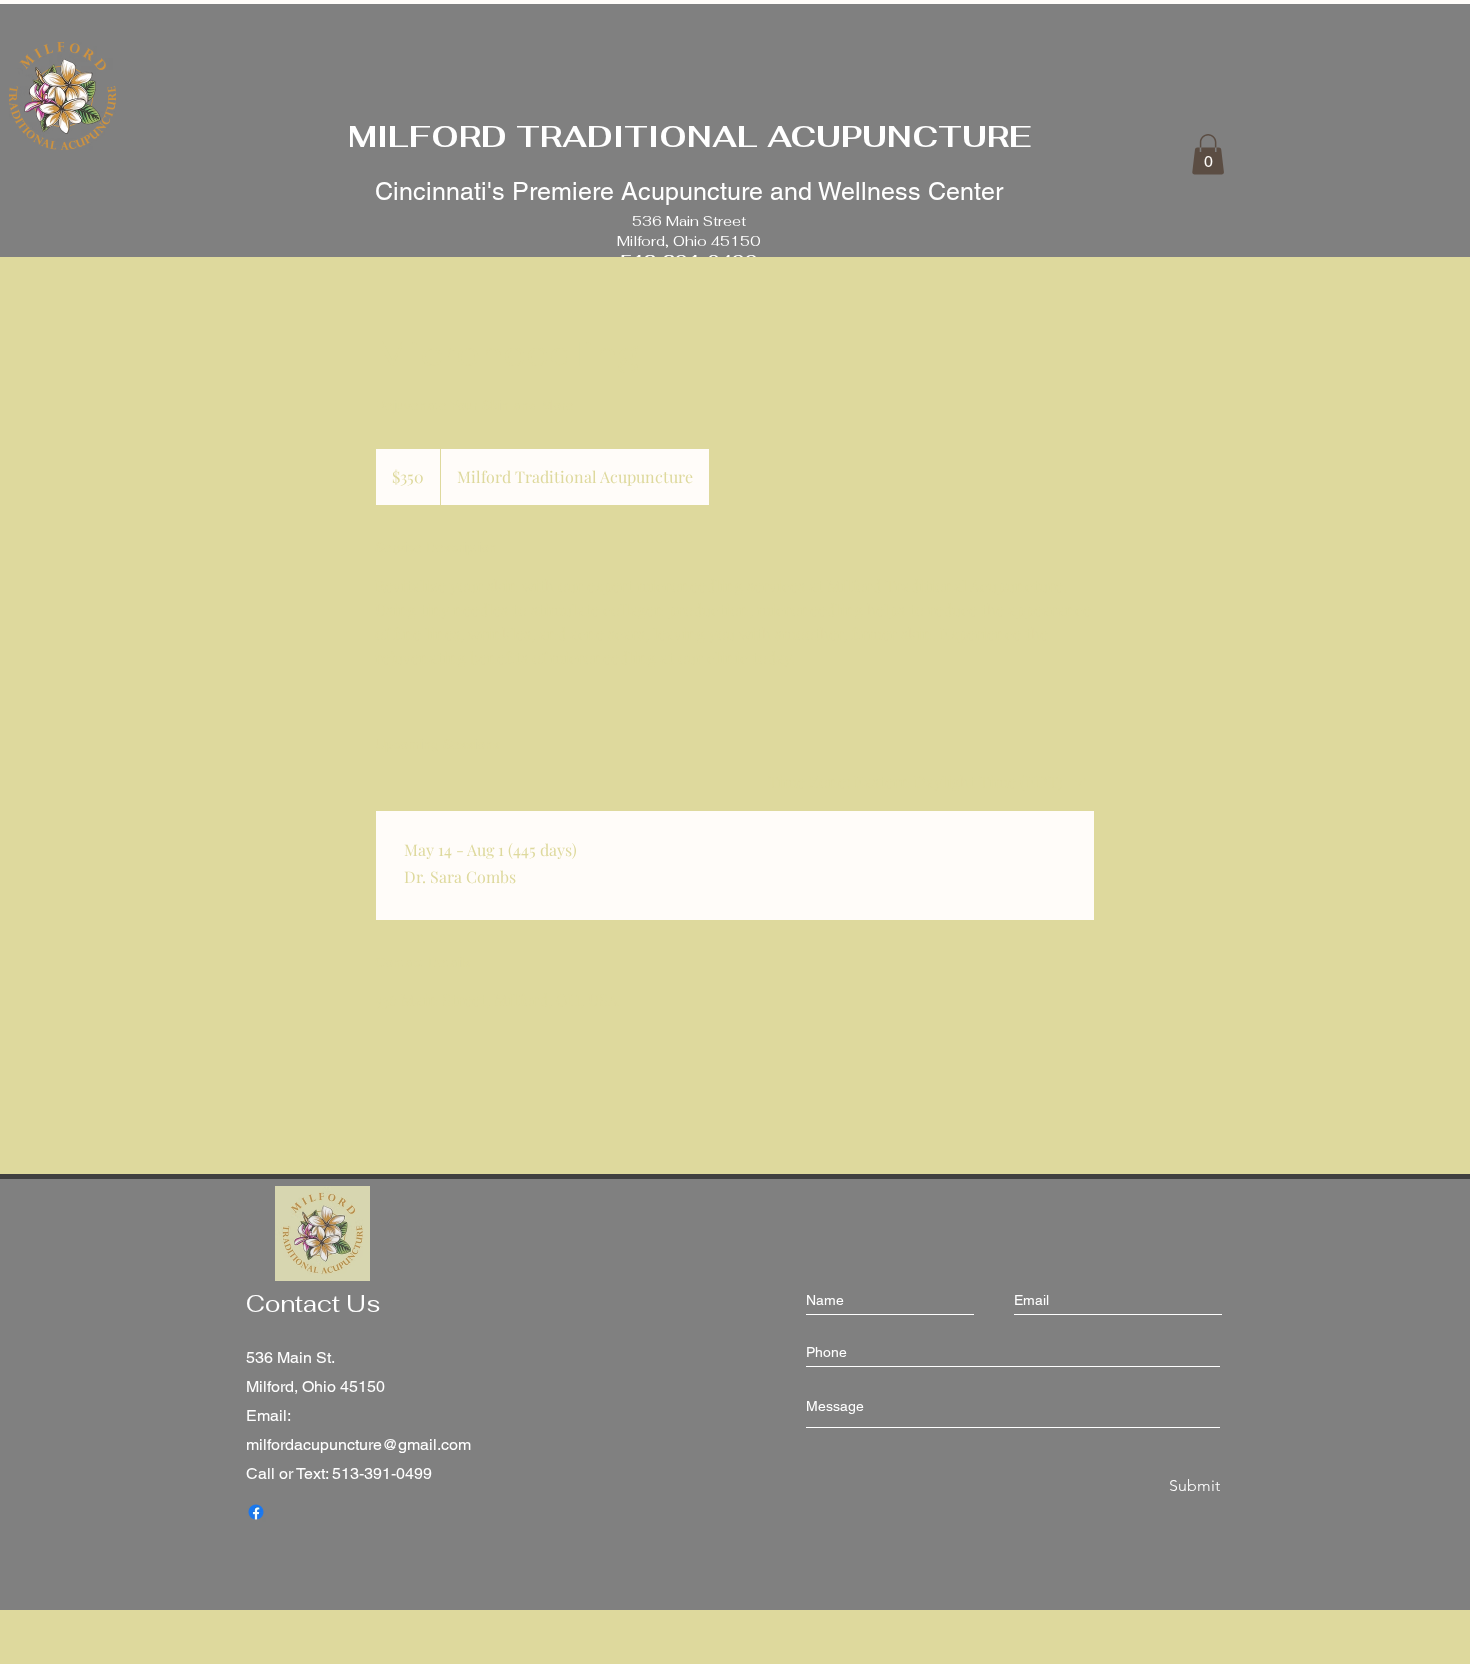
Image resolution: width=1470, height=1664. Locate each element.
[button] (1208, 154)
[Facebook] (256, 1512)
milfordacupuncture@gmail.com (358, 1444)
